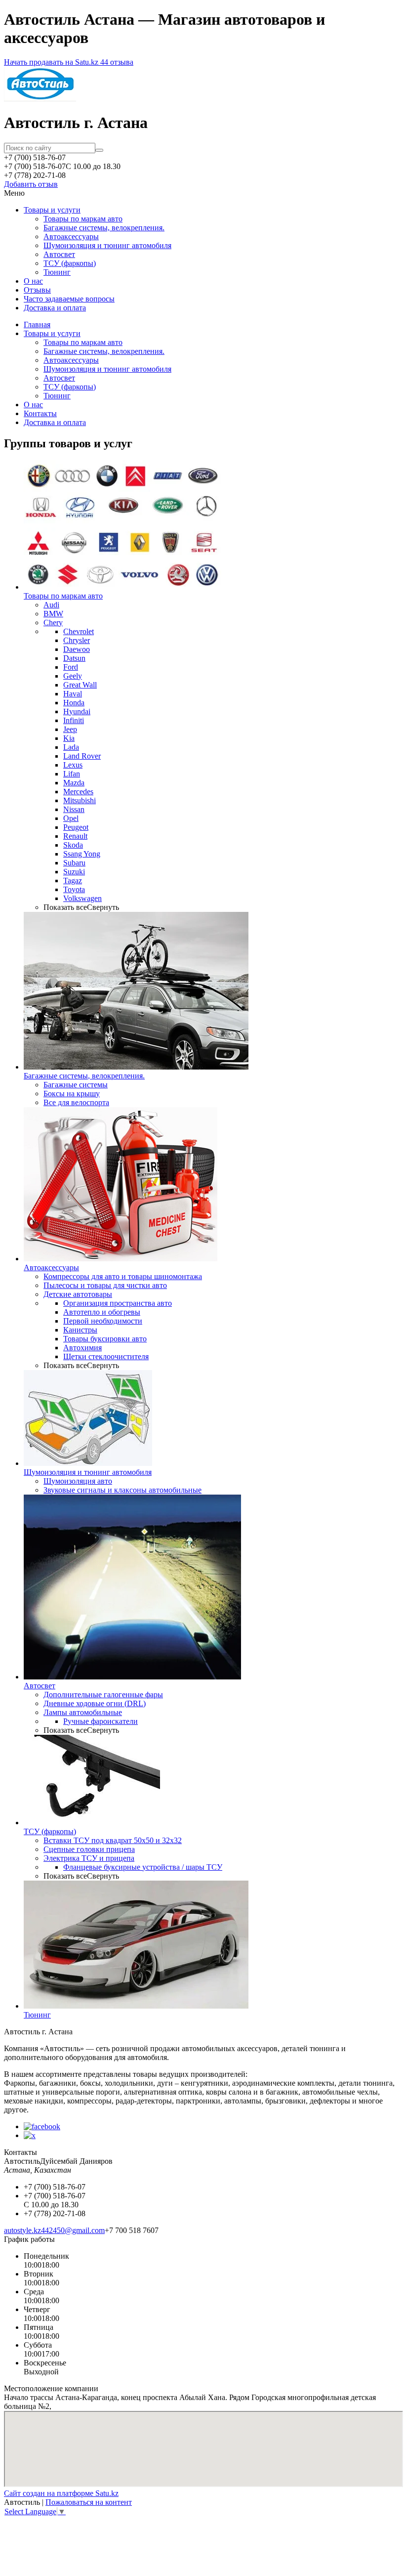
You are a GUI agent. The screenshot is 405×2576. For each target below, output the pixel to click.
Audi (51, 605)
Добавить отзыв (31, 184)
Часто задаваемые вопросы (69, 299)
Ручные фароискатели (101, 1721)
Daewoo (77, 649)
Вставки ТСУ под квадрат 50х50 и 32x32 (113, 1840)
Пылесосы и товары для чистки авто (105, 1285)
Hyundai (77, 711)
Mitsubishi (80, 800)
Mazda (74, 783)
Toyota (74, 889)
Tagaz (73, 880)
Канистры (80, 1330)
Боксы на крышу (72, 1094)
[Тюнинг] (136, 2006)
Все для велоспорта (76, 1102)
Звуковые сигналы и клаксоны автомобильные (122, 1490)
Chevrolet (79, 631)
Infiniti (74, 720)
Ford (71, 667)
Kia (69, 738)
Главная (37, 324)
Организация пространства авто (118, 1303)
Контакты (40, 413)
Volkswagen (82, 898)
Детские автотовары (78, 1294)
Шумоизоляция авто (78, 1481)
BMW (53, 614)
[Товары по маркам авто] (122, 587)
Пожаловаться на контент (89, 2502)
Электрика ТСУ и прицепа (89, 1858)
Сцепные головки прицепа (89, 1849)
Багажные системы (76, 1085)
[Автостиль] (40, 99)
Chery (53, 623)
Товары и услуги (52, 210)
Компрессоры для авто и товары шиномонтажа (123, 1276)
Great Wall (80, 685)
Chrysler (77, 640)
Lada (71, 747)
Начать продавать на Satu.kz (52, 62)
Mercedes (78, 792)
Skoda (73, 845)
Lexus (73, 765)
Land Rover (82, 756)
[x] (30, 2135)
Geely (73, 676)
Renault (75, 836)
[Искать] (99, 150)
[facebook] (42, 2126)
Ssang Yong (82, 854)
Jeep (70, 729)
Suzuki (74, 872)
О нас (33, 281)
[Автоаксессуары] (121, 1259)
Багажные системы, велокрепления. (104, 228)
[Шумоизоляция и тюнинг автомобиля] (88, 1463)
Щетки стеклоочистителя (106, 1356)
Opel (71, 818)
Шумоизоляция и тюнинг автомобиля (107, 245)
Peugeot (76, 827)
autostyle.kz (22, 2230)
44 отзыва (117, 62)
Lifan (72, 774)
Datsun (74, 658)
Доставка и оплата (55, 308)
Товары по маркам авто (83, 219)
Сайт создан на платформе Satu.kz (61, 2493)
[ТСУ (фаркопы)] (92, 1823)
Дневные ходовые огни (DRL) (95, 1703)
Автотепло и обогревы (102, 1312)
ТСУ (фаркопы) (70, 263)
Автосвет (59, 254)
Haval (73, 694)
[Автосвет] (132, 1677)
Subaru (74, 863)
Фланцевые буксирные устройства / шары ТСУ (143, 1867)
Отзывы (37, 290)
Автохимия (82, 1348)
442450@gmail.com (73, 2230)
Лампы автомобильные (83, 1712)
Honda (74, 703)
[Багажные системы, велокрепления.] (136, 1067)
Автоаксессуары (71, 236)
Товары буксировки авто (105, 1339)
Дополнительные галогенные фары (103, 1695)
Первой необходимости (103, 1321)
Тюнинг (57, 272)
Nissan (74, 809)
